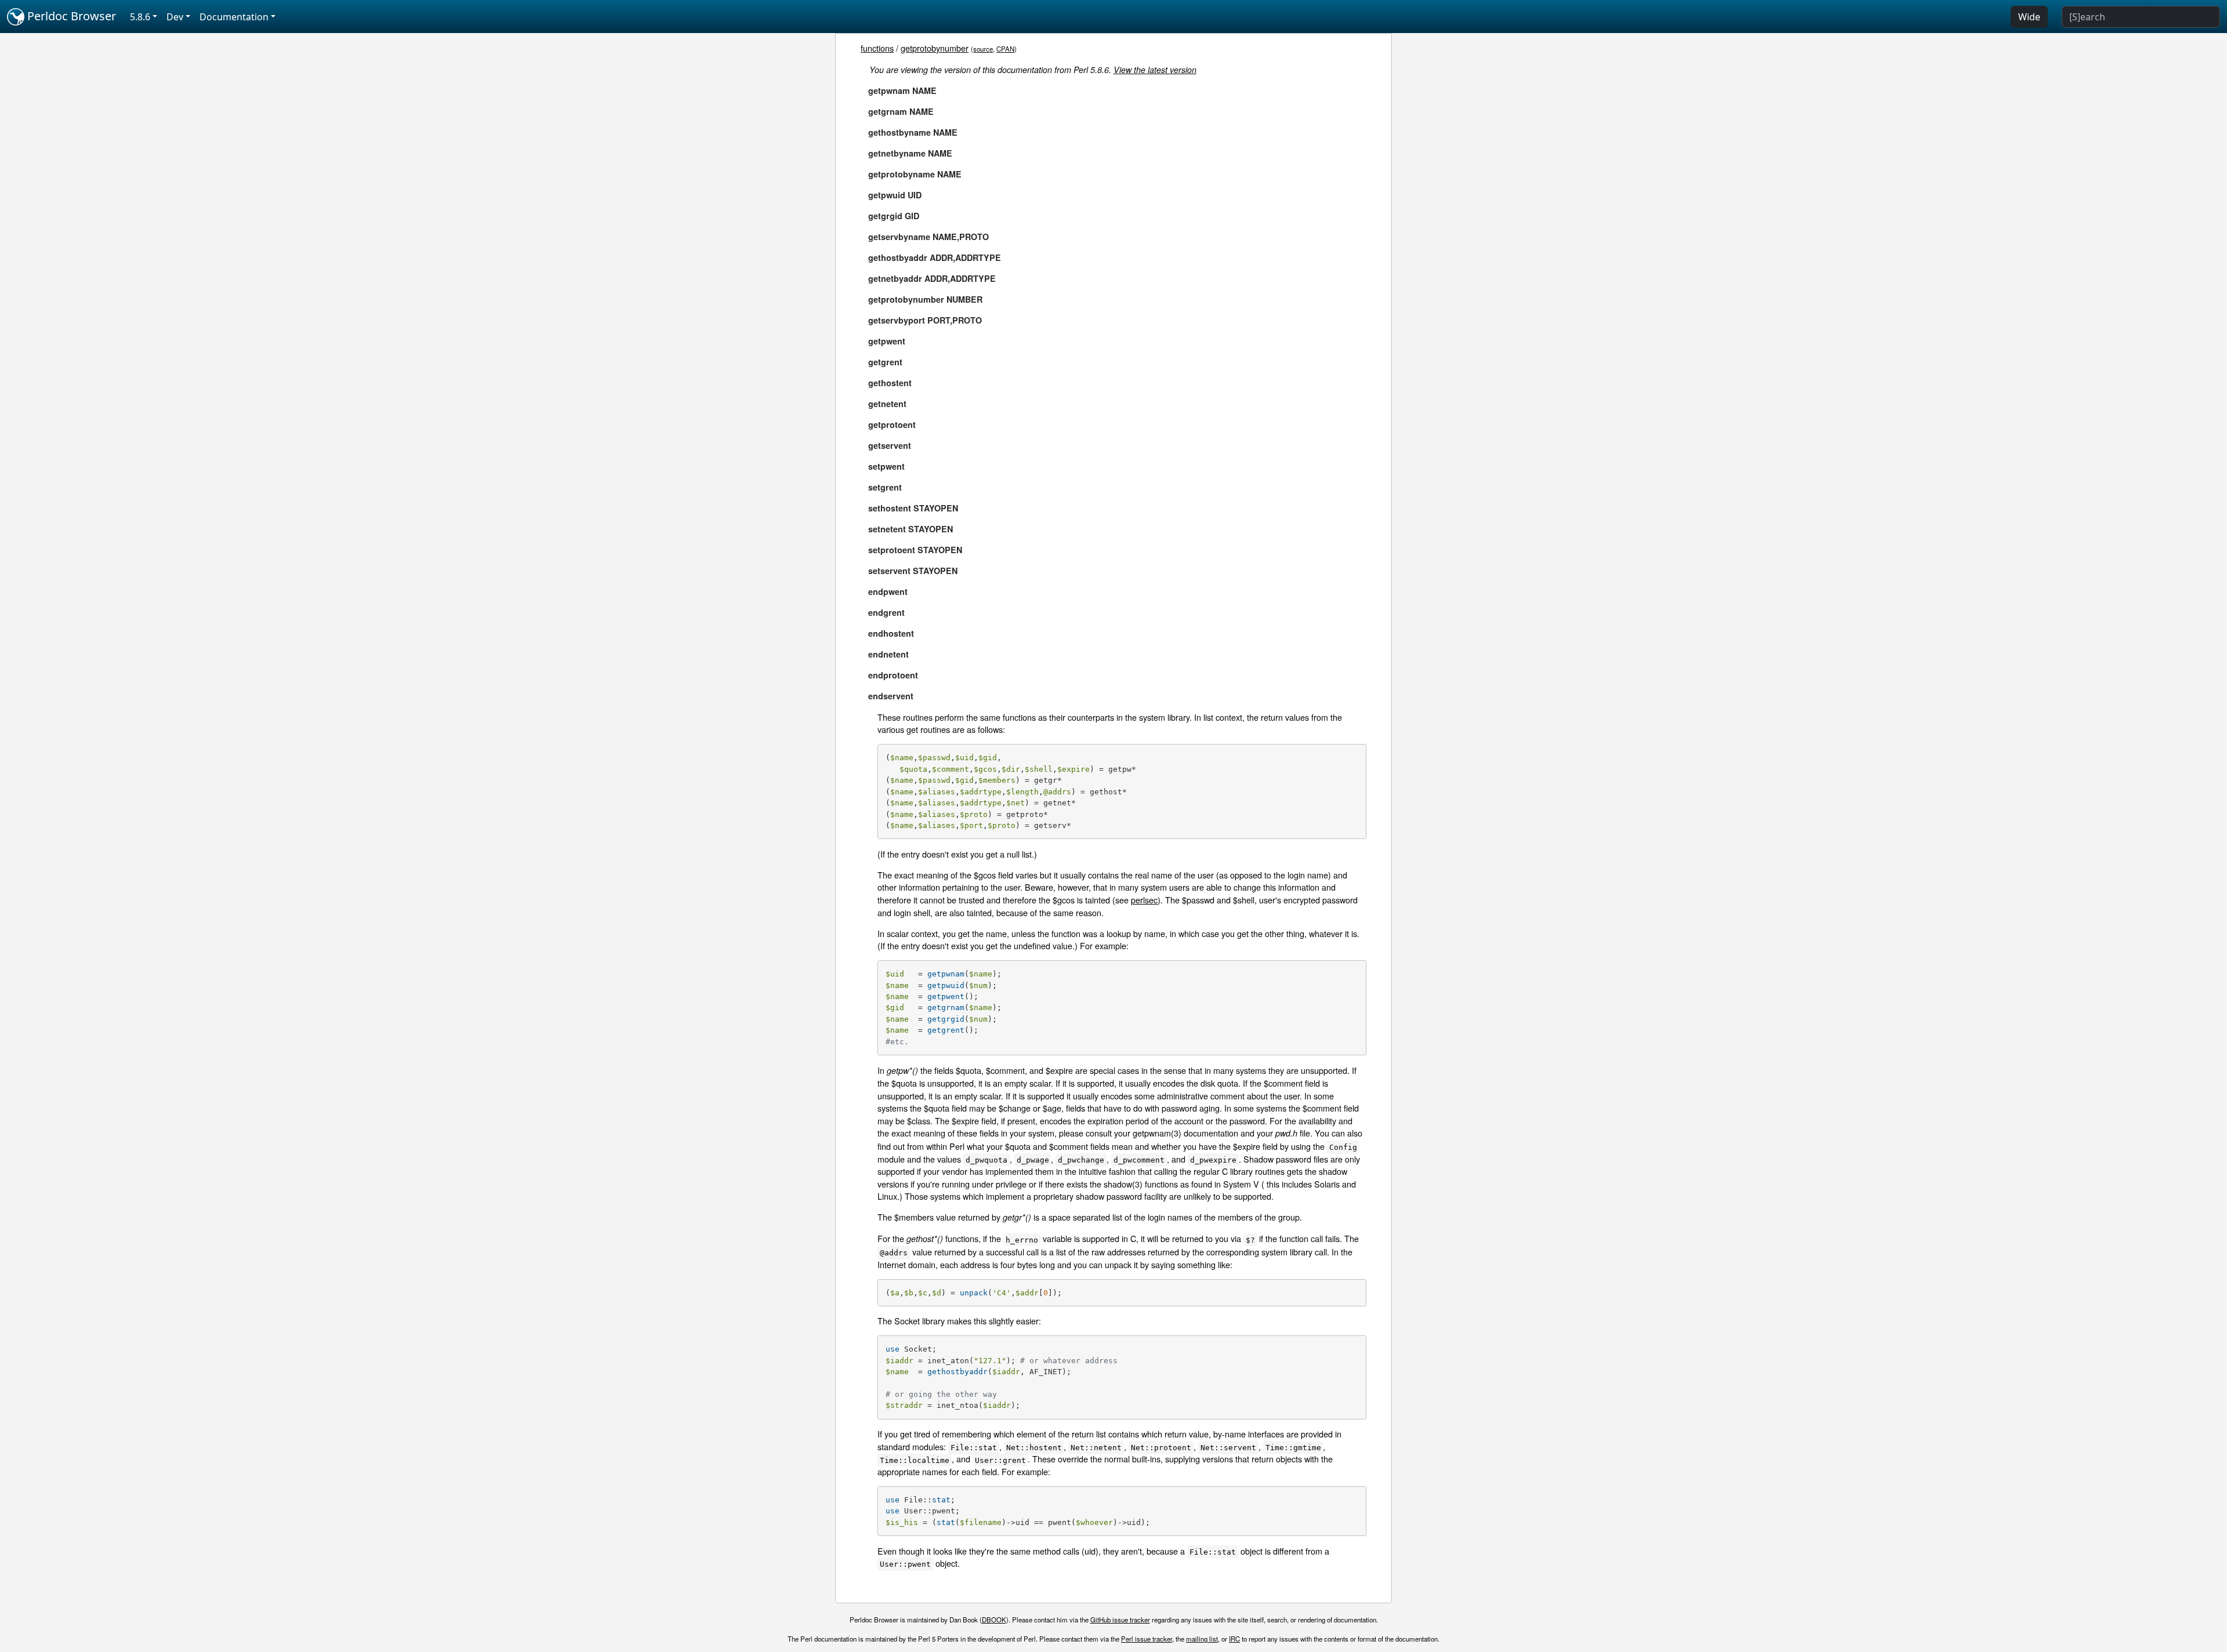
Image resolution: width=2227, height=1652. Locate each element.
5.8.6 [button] (140, 17)
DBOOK (994, 1620)
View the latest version (1155, 70)
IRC (1234, 1639)
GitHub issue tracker (1120, 1620)
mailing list (1202, 1639)
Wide (2029, 17)
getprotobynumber (935, 48)
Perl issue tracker (1147, 1639)
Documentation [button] (234, 17)
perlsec (1144, 900)
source (983, 49)
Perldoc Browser (70, 16)
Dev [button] (175, 17)
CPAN (1005, 49)
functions (877, 48)
